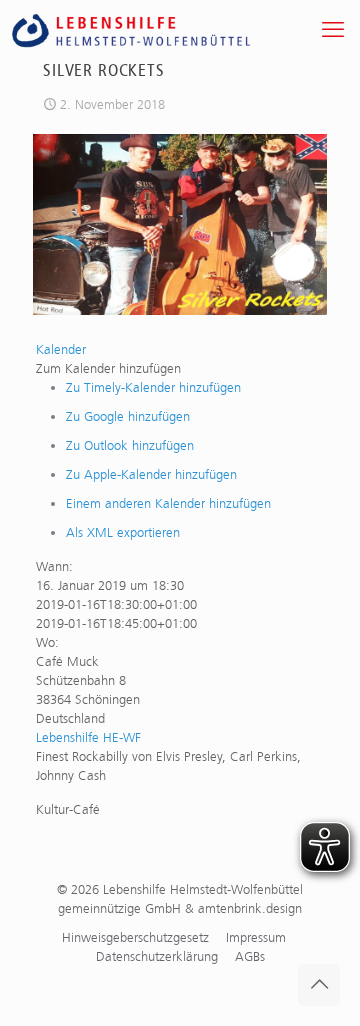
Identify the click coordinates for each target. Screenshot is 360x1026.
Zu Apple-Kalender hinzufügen (151, 474)
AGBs (250, 956)
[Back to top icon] (319, 985)
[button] (108, 368)
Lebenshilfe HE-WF (88, 737)
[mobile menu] (333, 30)
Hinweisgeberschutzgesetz (135, 937)
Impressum (256, 937)
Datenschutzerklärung (157, 956)
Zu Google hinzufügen (128, 416)
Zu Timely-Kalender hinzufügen (153, 387)
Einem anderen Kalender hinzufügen (168, 503)
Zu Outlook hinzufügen (130, 445)
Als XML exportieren (123, 532)
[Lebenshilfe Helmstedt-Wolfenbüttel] (154, 30)
